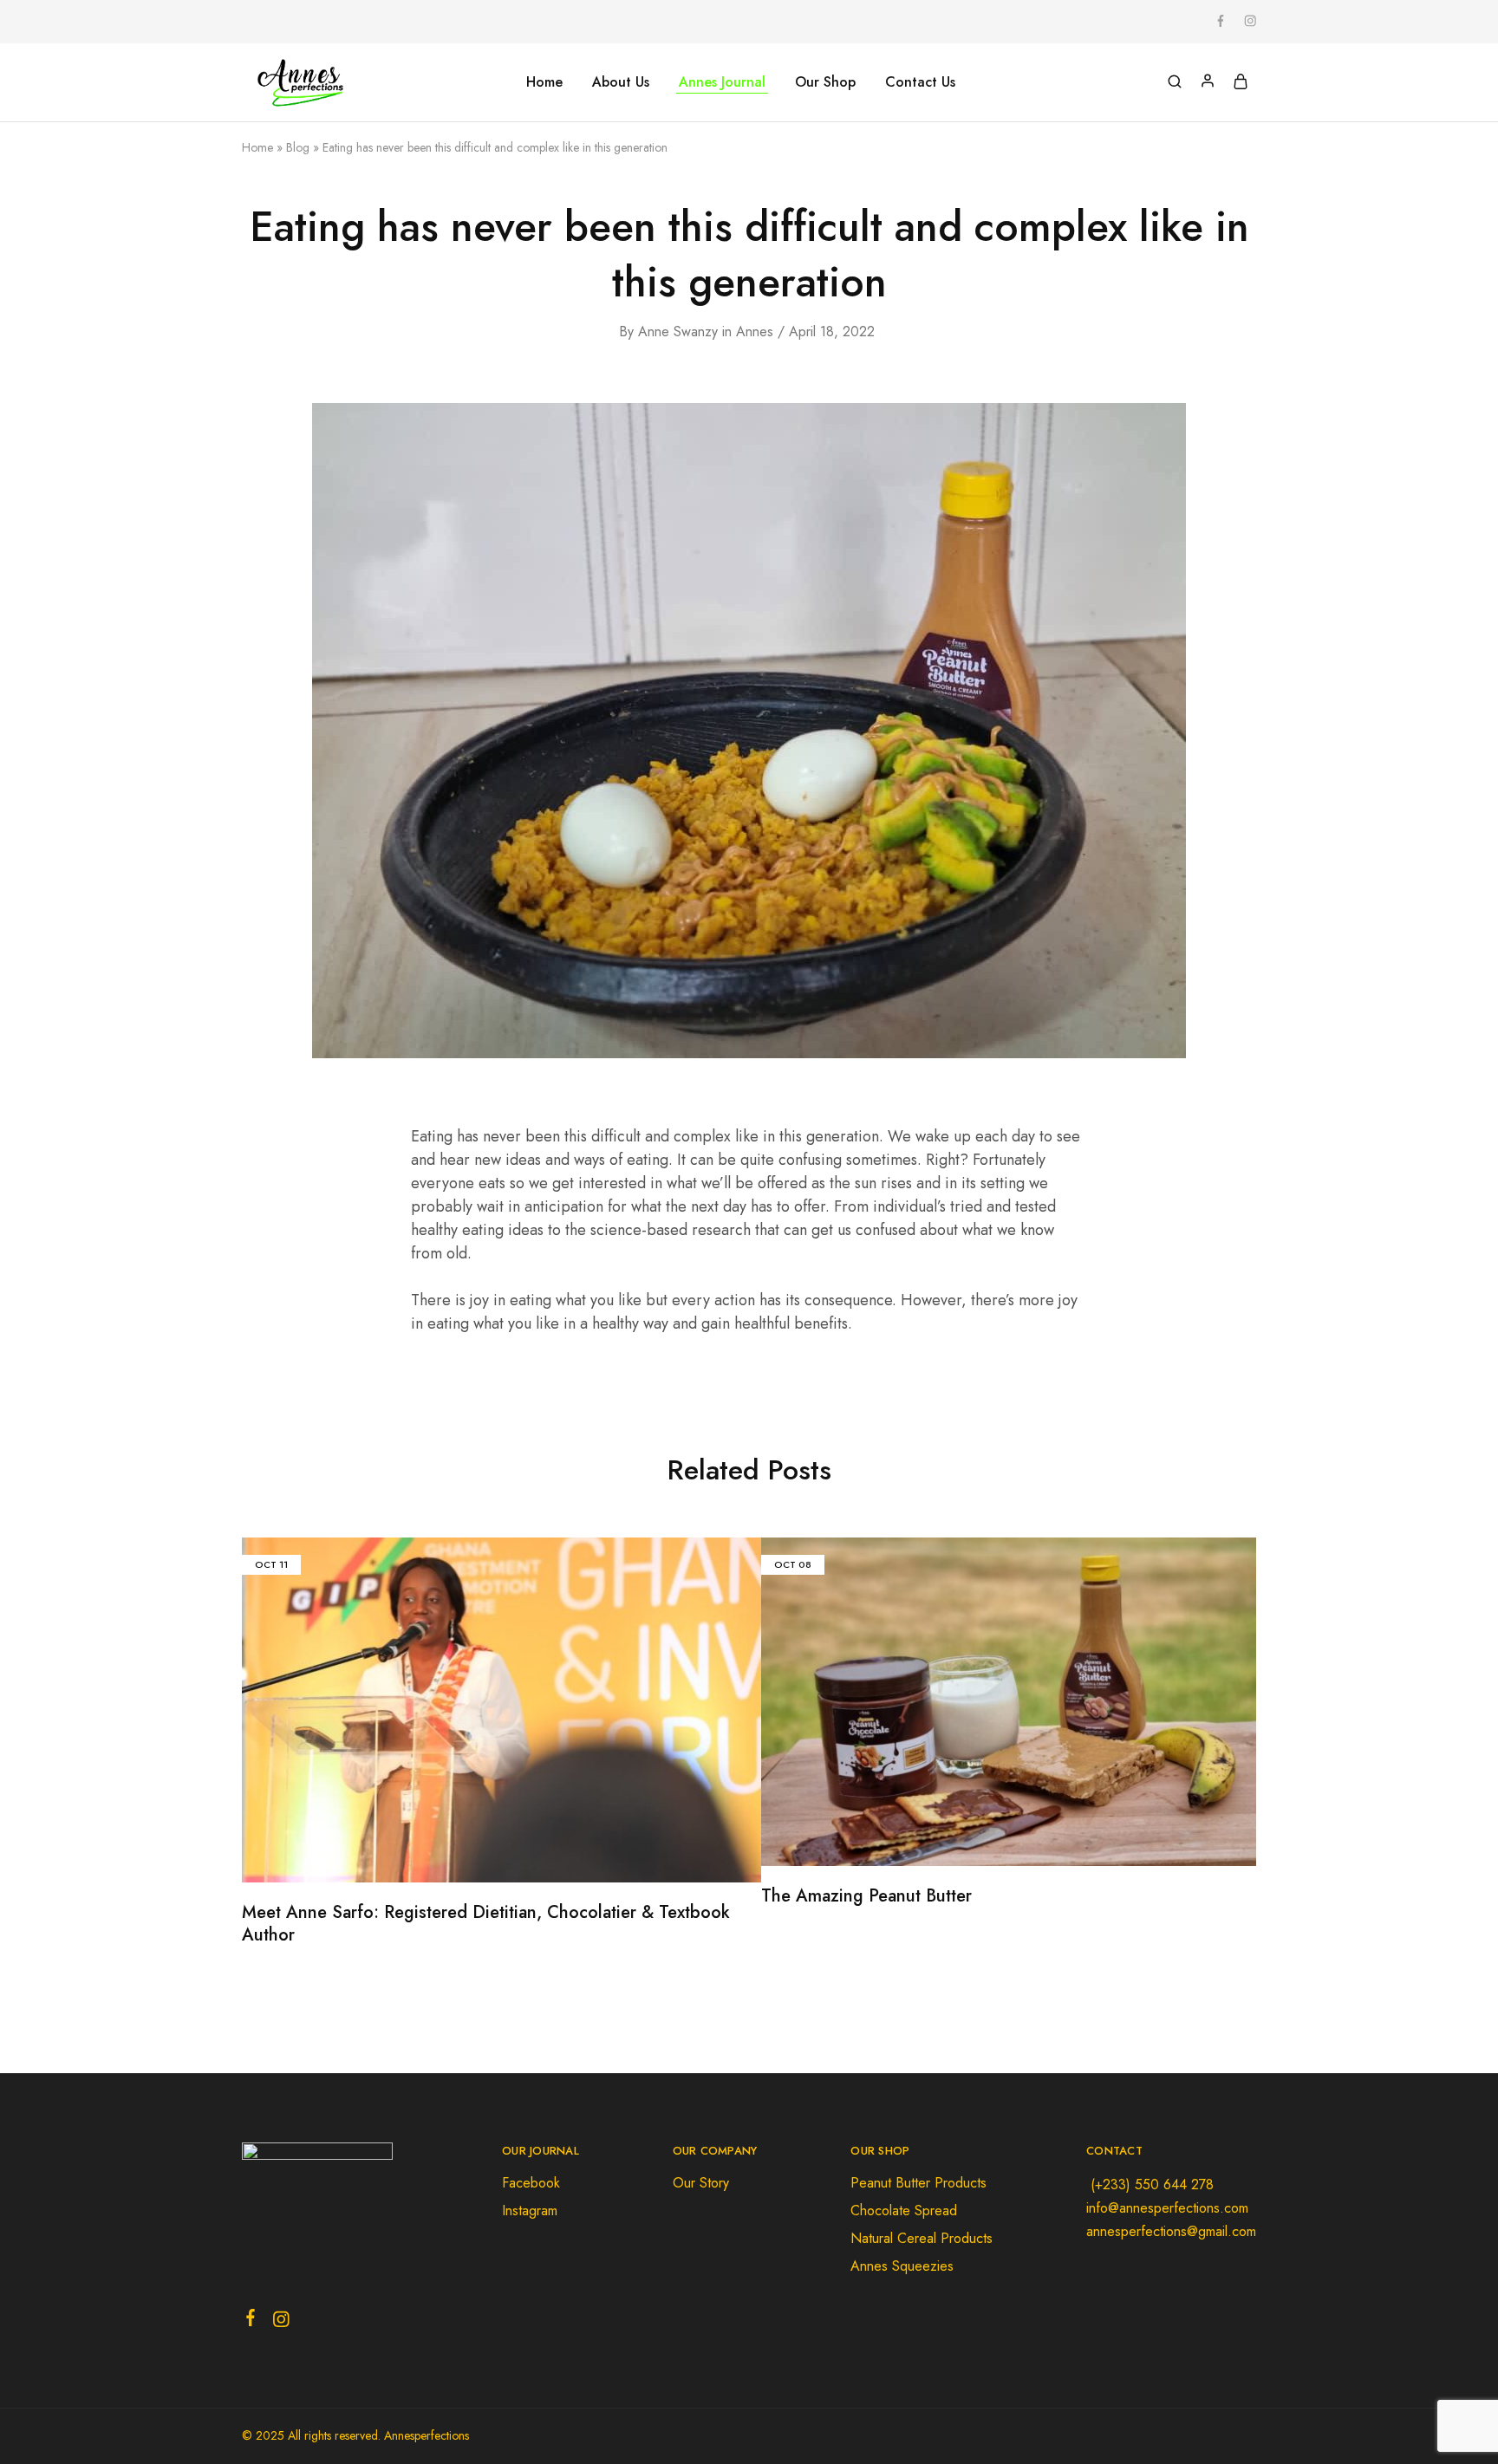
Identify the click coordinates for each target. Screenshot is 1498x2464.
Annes (755, 332)
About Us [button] (621, 82)
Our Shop (825, 82)
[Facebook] (251, 2321)
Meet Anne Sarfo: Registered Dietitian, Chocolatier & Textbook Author (486, 1924)
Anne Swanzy (678, 332)
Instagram (530, 2210)
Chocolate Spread (904, 2210)
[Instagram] (281, 2323)
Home (544, 82)
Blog (298, 147)
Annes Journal (722, 82)
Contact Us (920, 82)
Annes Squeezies (902, 2266)
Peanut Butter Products (918, 2183)
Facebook (531, 2183)
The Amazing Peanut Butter (866, 1896)
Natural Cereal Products (922, 2238)
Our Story (701, 2183)
